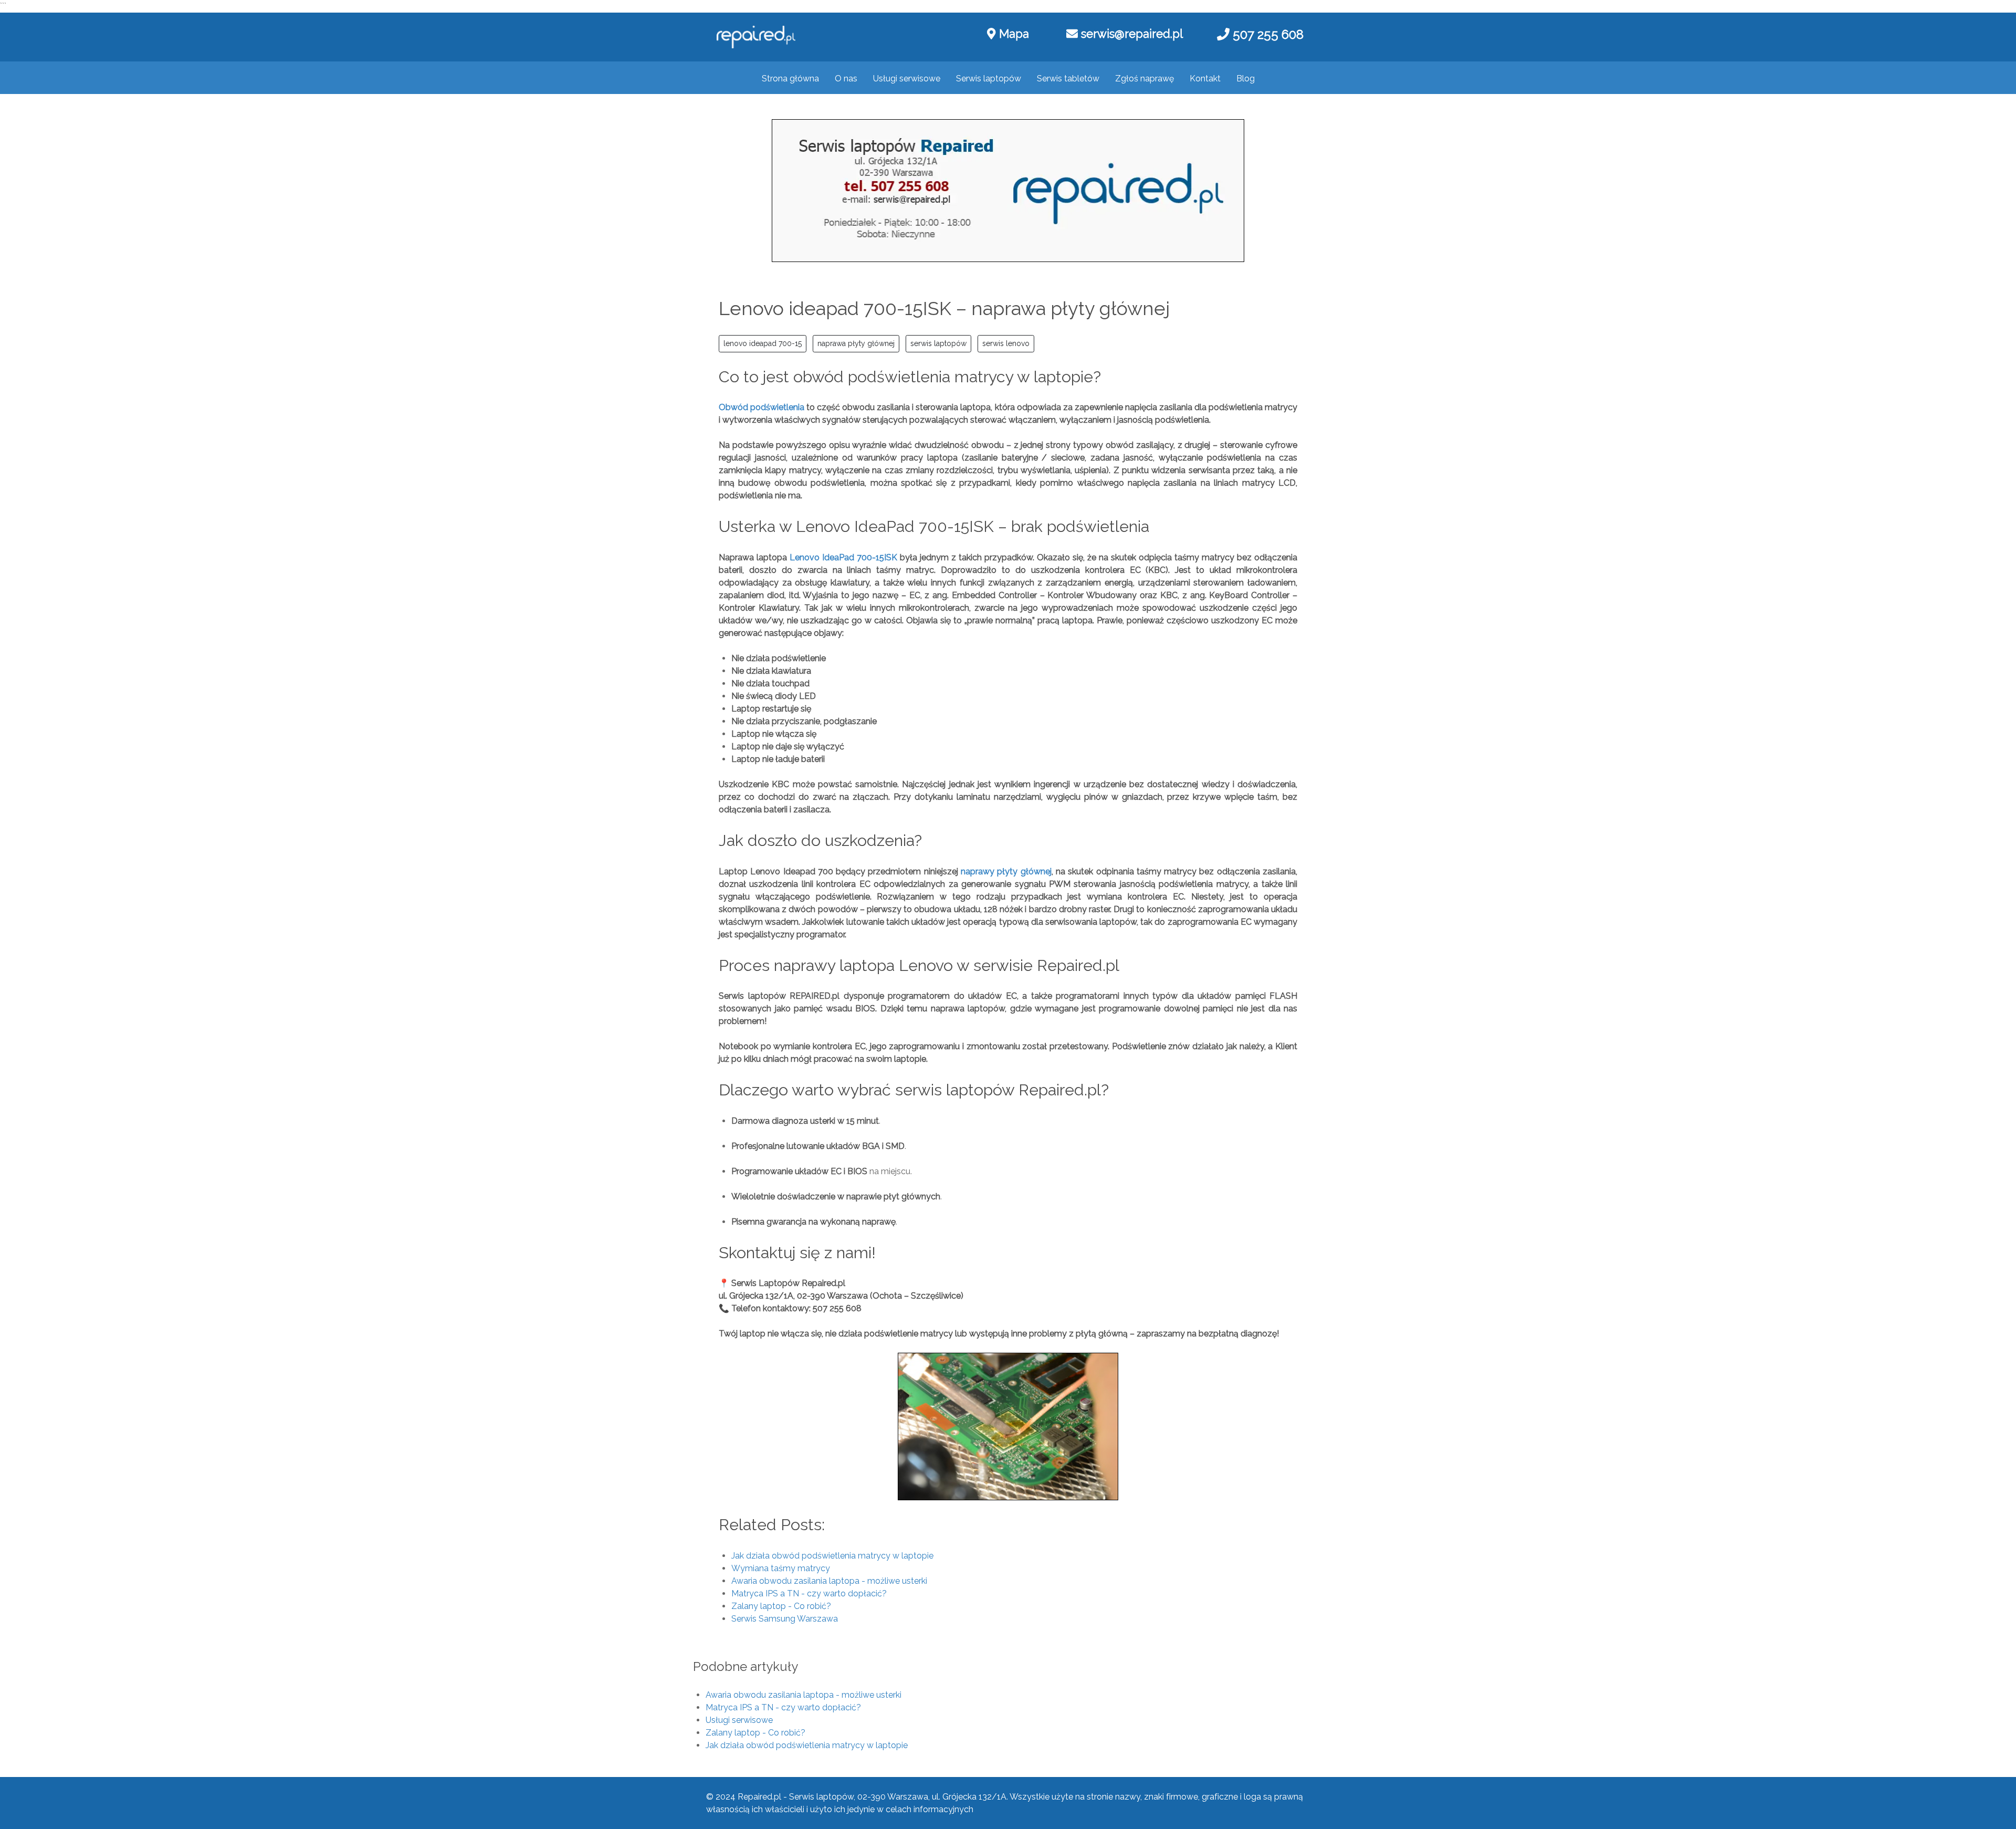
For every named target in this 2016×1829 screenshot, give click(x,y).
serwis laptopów (938, 343)
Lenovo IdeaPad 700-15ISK (843, 557)
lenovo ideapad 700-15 (763, 343)
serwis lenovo (1006, 343)
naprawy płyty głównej (1006, 871)
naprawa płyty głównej (856, 343)
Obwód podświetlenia (762, 407)
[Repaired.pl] (756, 37)
